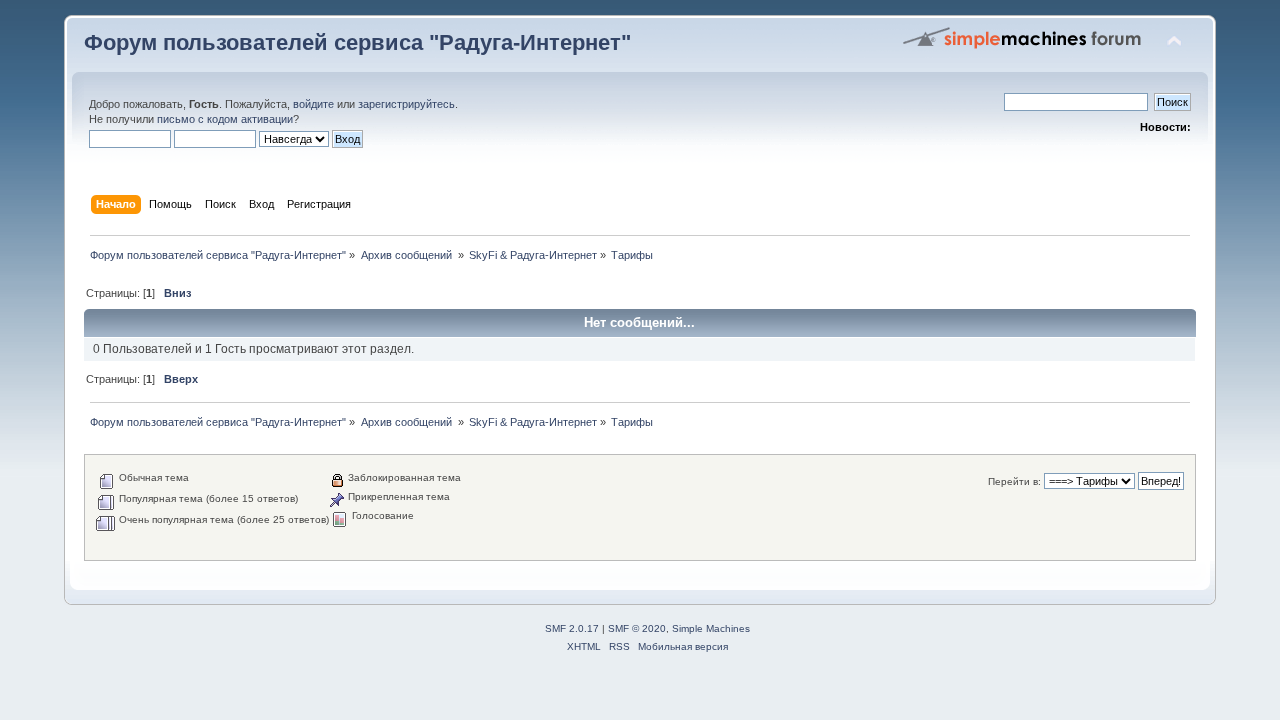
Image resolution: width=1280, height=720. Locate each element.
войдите (313, 104)
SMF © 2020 (637, 628)
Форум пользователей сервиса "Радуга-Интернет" (357, 42)
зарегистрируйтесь (406, 104)
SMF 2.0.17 (572, 628)
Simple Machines (711, 628)
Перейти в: (1014, 481)
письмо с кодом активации (225, 119)
